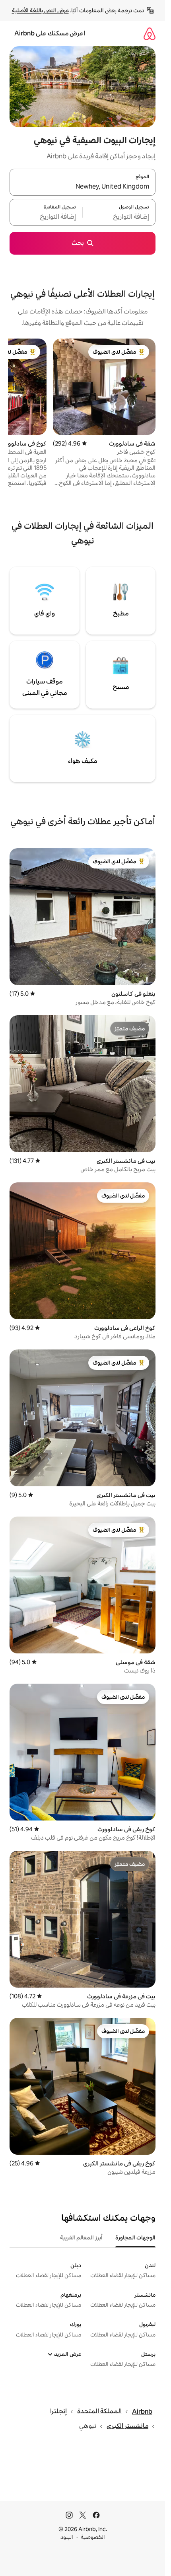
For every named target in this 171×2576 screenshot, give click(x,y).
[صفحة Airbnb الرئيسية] (150, 34)
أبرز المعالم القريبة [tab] (81, 2237)
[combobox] (83, 187)
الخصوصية (93, 2537)
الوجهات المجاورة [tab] (135, 2237)
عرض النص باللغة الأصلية (40, 10)
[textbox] (119, 217)
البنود (67, 2537)
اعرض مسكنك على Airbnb (50, 33)
